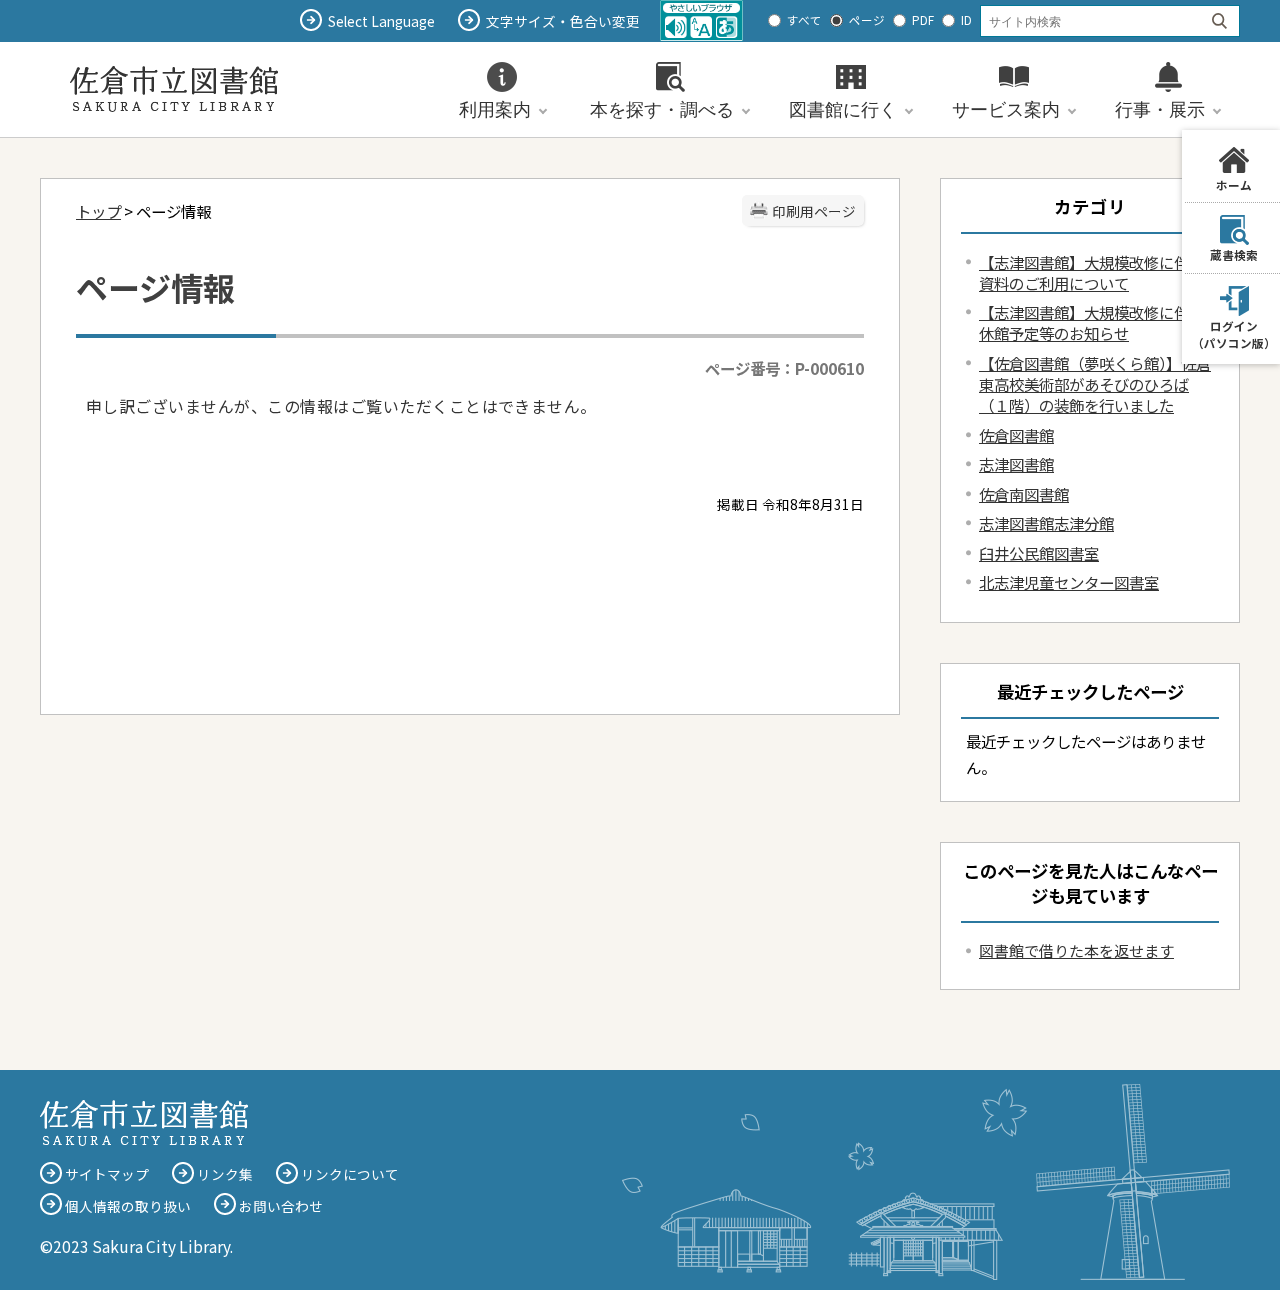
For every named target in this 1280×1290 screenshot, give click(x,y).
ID (966, 20)
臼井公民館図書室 (1039, 553)
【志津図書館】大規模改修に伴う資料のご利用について (1091, 272)
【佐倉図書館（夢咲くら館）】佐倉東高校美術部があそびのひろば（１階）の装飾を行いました (1095, 384)
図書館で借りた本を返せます (1076, 950)
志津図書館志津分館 (1046, 523)
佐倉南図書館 (1024, 494)
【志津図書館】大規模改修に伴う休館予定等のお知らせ (1091, 322)
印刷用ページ (814, 211)
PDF (923, 20)
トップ (98, 211)
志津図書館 (1016, 464)
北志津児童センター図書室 (1069, 582)
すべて (804, 20)
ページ (867, 20)
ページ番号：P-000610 (784, 368)
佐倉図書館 (1016, 435)
